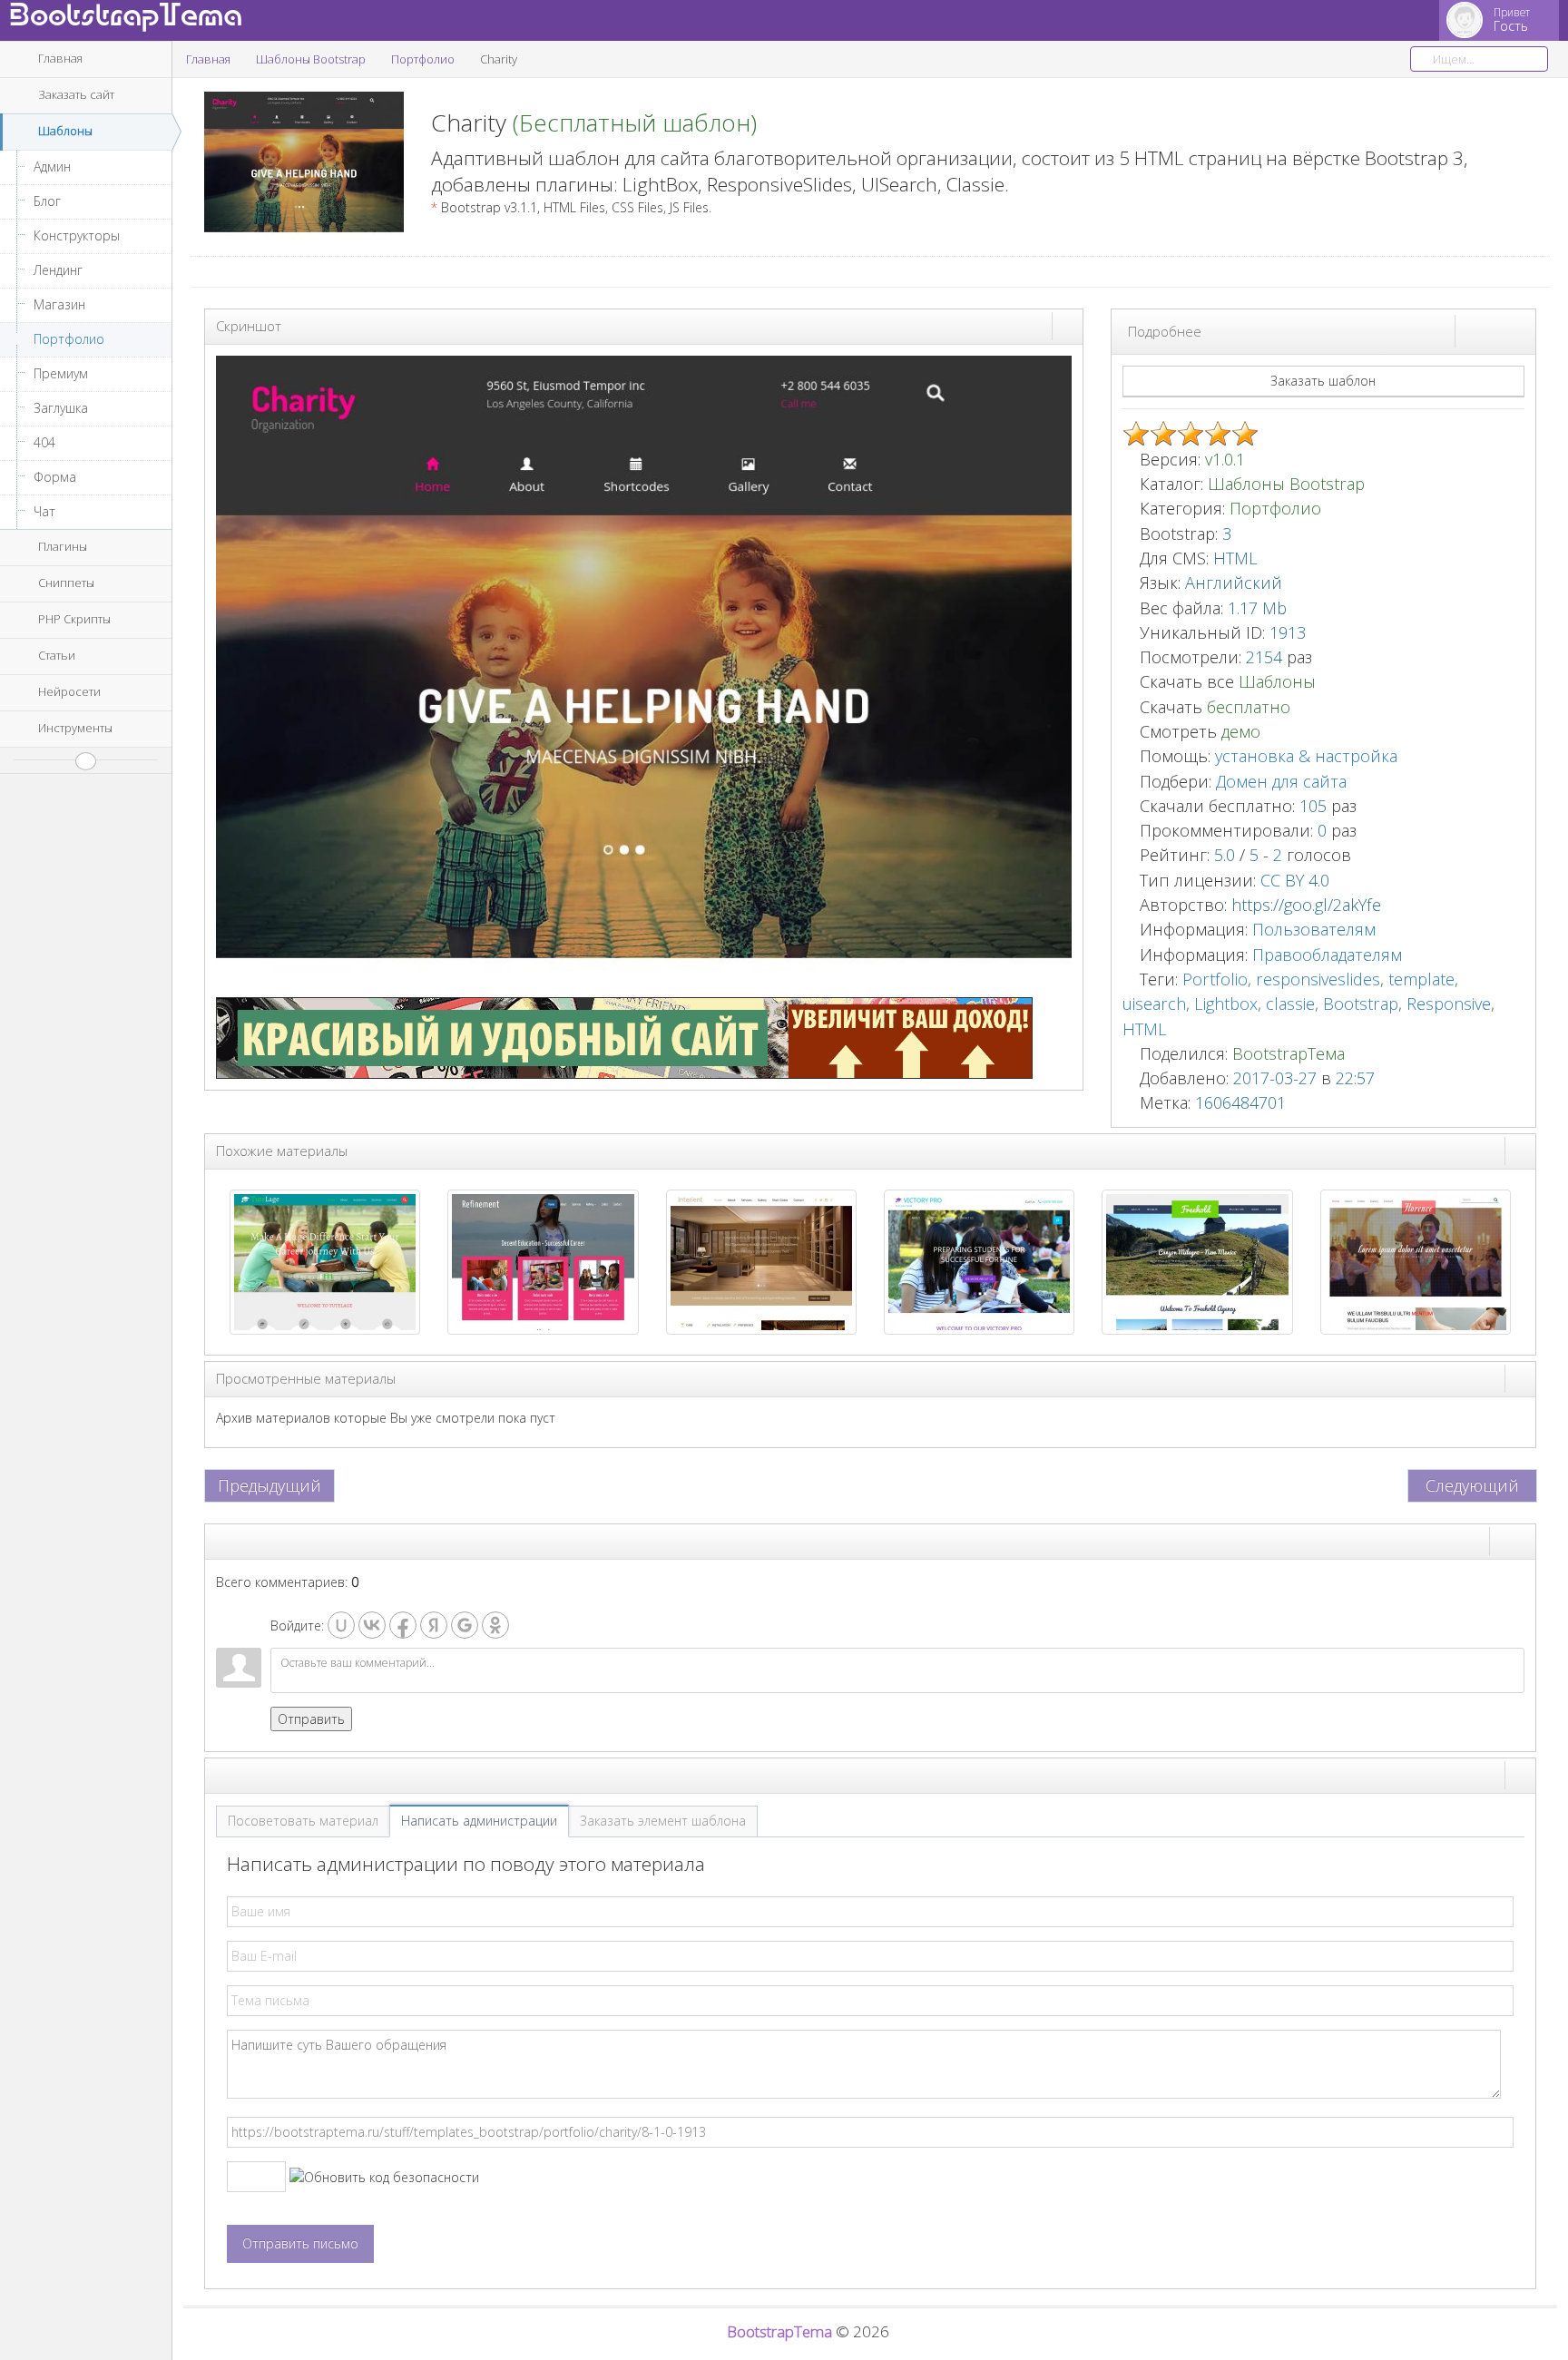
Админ (52, 166)
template (1421, 979)
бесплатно (1249, 707)
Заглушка (61, 408)
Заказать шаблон (1323, 381)
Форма (55, 477)
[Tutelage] (325, 1261)
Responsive (1449, 1004)
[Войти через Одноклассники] (495, 1625)
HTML (1145, 1029)
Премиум (61, 373)
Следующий (1472, 1485)
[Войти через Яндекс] (434, 1625)
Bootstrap (1361, 1004)
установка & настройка (1306, 756)
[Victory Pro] (979, 1261)
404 (44, 442)
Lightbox (1226, 1004)
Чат (44, 511)
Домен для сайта (1281, 781)
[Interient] (761, 1261)
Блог (47, 201)
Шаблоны (1277, 681)
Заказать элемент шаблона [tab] (663, 1821)
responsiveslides (1318, 979)
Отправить (311, 1719)
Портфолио (69, 339)
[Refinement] (543, 1261)
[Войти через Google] (465, 1625)
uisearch (1154, 1004)
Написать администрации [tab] (479, 1821)
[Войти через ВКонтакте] (372, 1625)
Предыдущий (269, 1485)
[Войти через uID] (341, 1625)
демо (1239, 731)
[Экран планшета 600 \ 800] (1504, 330)
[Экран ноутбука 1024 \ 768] (1487, 330)
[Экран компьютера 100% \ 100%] (1471, 330)
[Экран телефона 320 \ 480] (1520, 330)
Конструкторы (77, 235)
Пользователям (1314, 929)
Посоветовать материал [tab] (303, 1821)
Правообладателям (1327, 955)
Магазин (59, 304)
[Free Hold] (1197, 1261)
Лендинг (58, 270)
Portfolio (1215, 979)
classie (1290, 1004)
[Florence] (1416, 1261)
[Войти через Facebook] (403, 1625)
